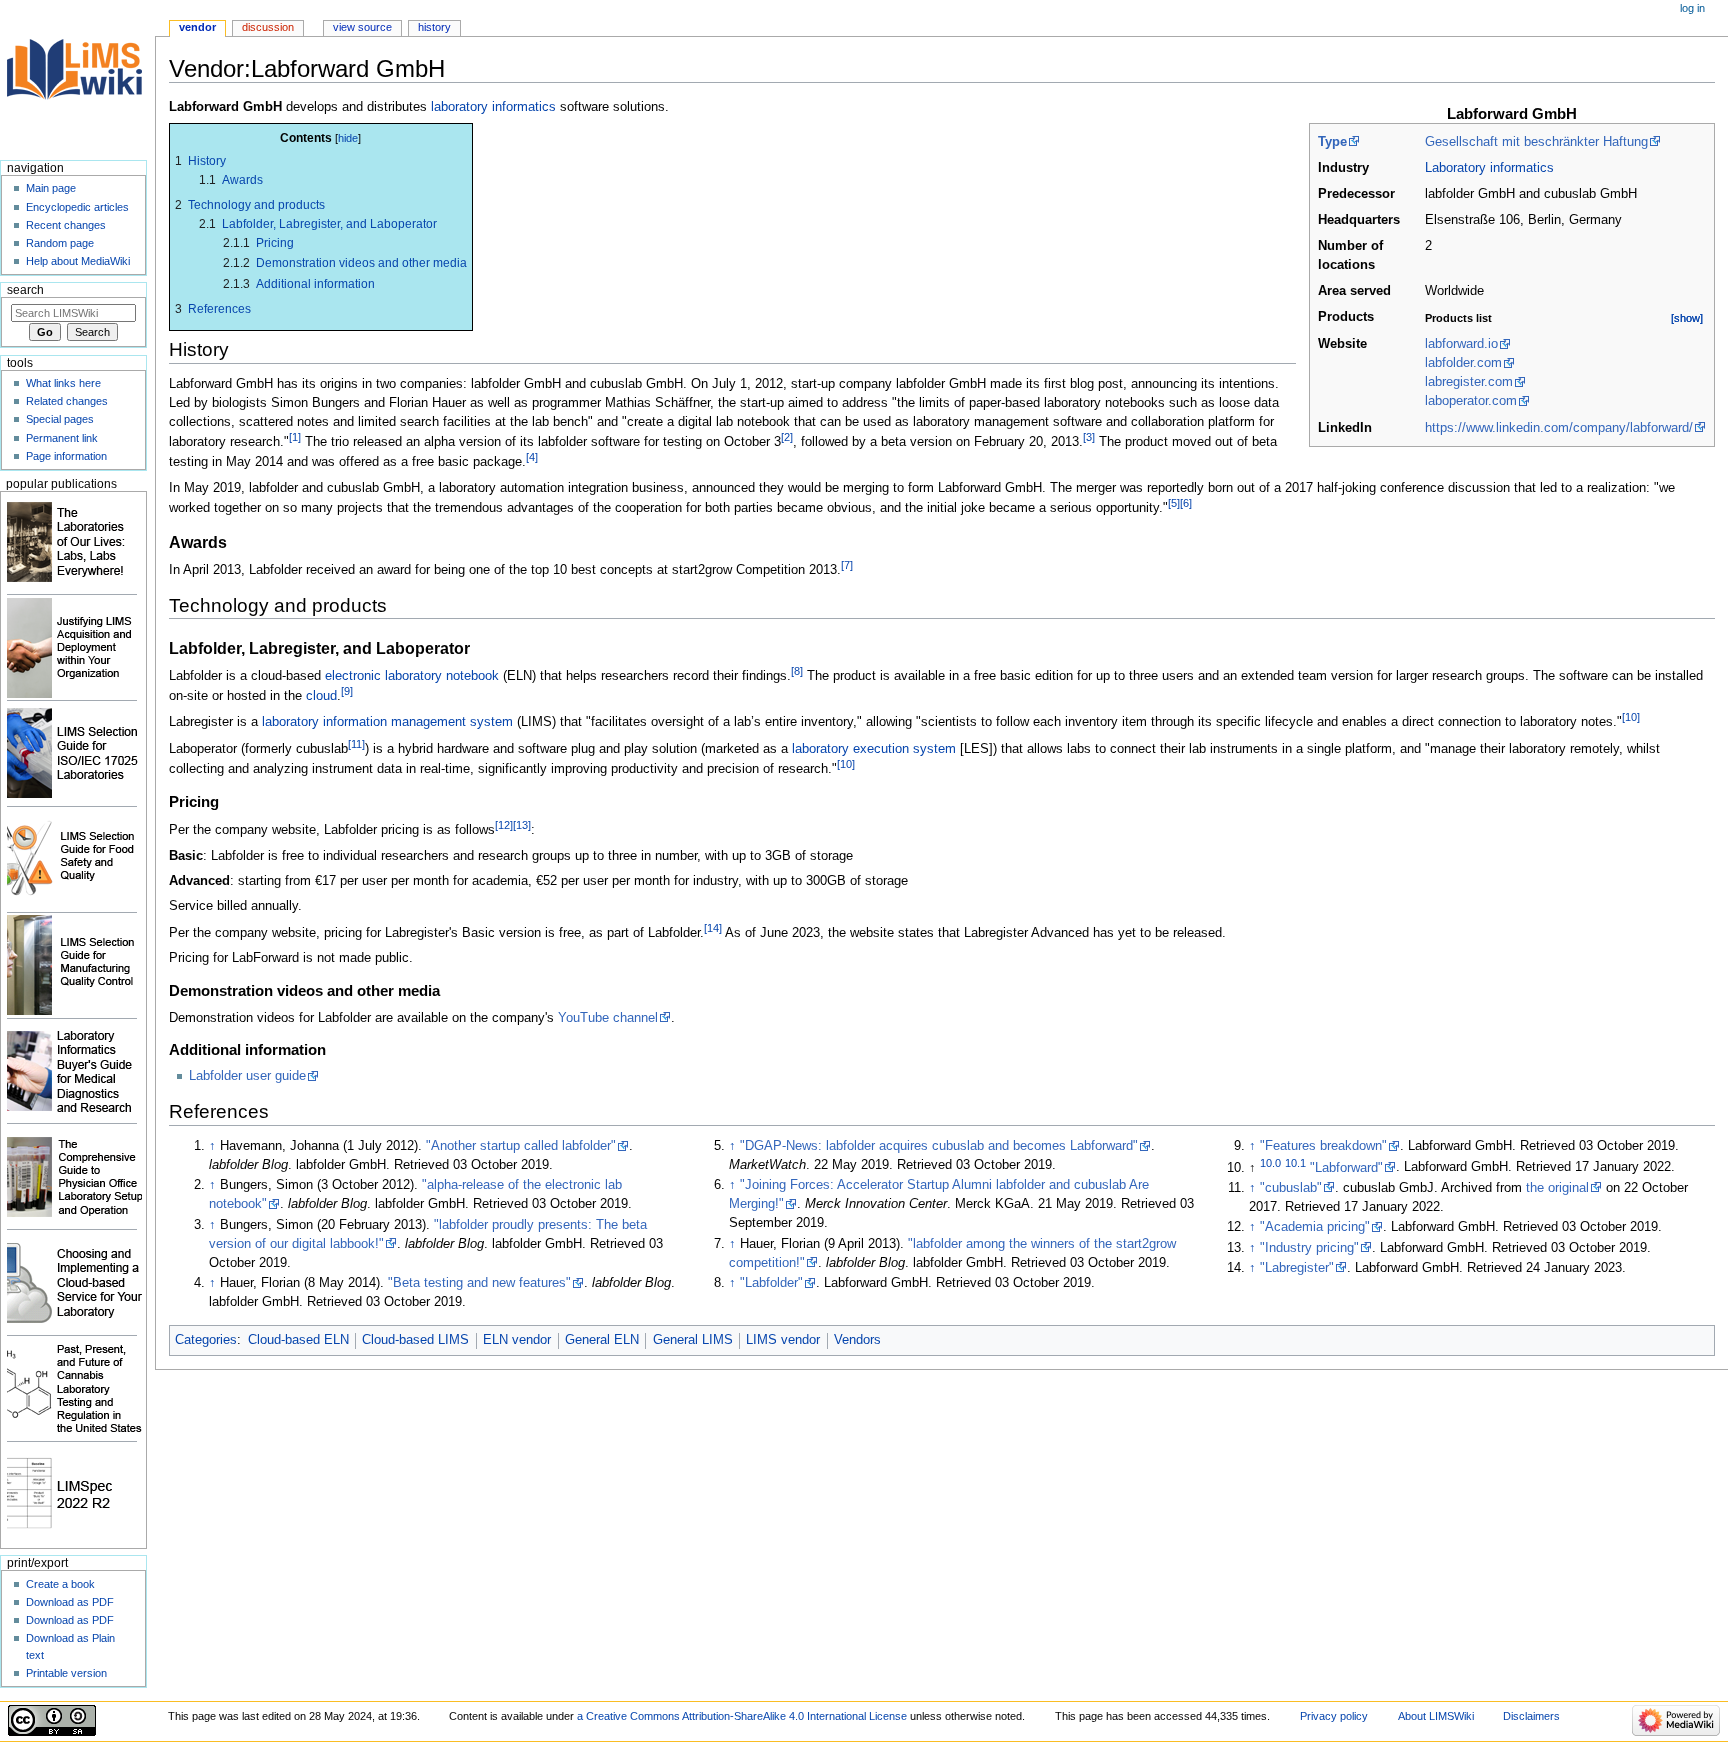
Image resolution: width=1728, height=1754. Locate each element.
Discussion (268, 27)
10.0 (1270, 1162)
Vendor (197, 27)
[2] (787, 437)
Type (1332, 142)
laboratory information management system (387, 723)
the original (1557, 1188)
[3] (1089, 437)
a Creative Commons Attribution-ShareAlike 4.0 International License (742, 1716)
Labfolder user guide (247, 1076)
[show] (1687, 318)
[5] (1174, 503)
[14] (713, 928)
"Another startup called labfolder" (521, 1146)
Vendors (857, 1340)
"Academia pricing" (1315, 1227)
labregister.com (1469, 382)
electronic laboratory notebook (412, 676)
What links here (63, 383)
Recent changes (66, 225)
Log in (1692, 8)
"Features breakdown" (1323, 1146)
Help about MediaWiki (78, 261)
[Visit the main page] (77, 77)
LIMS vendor (783, 1340)
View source (362, 27)
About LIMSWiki (1436, 1716)
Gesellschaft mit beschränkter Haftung (1536, 142)
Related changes (67, 401)
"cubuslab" (1291, 1188)
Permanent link (62, 438)
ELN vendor (517, 1340)
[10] (1631, 717)
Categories (206, 1340)
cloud (321, 696)
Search (25, 290)
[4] (532, 457)
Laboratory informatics (1489, 168)
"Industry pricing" (1309, 1248)
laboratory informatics (493, 107)
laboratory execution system (874, 749)
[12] (504, 825)
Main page (51, 188)
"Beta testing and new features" (479, 1283)
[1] (295, 437)
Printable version (66, 1673)
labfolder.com (1463, 363)
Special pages (60, 419)
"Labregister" (1297, 1268)
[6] (1186, 503)
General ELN (602, 1340)
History (434, 27)
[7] (847, 565)
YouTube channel (608, 1018)
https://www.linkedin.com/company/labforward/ (1559, 428)
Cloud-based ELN (298, 1340)
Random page (60, 243)
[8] (797, 671)
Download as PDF (70, 1602)
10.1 (1295, 1162)
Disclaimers (1531, 1716)
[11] (356, 744)
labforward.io (1461, 344)
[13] (522, 825)
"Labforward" (1346, 1168)
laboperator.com (1471, 401)
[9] (347, 691)
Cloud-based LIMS (415, 1340)
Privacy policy (1334, 1716)
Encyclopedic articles (77, 207)
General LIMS (693, 1340)
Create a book (60, 1584)
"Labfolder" (771, 1283)
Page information (66, 456)
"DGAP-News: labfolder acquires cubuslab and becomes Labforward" (939, 1146)
